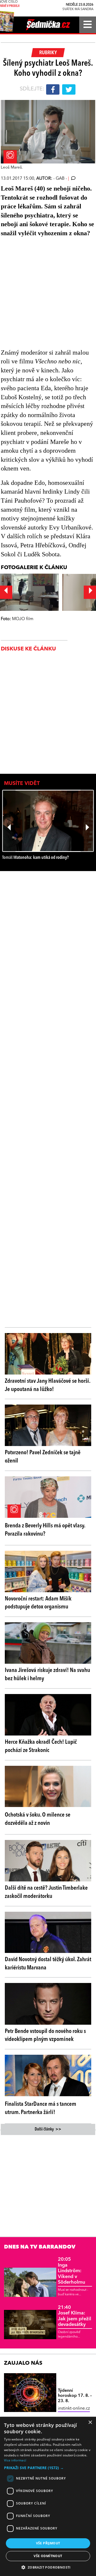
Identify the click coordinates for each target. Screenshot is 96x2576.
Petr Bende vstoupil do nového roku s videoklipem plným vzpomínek (45, 2035)
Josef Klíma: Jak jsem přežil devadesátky (75, 2316)
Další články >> (48, 2129)
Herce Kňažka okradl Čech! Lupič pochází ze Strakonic (41, 1746)
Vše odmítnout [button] (48, 2556)
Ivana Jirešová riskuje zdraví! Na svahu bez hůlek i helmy (47, 1674)
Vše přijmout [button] (48, 2543)
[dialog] (48, 2496)
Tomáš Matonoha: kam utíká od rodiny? (35, 858)
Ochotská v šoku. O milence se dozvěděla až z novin (38, 1819)
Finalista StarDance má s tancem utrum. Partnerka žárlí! (41, 2108)
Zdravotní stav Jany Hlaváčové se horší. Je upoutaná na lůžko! (47, 1385)
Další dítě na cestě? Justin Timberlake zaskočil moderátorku (46, 1892)
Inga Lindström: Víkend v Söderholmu (71, 2271)
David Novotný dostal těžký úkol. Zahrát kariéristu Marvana (48, 1964)
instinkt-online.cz (74, 2409)
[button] (48, 2468)
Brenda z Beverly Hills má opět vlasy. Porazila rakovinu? (45, 1530)
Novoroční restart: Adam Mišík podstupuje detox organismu (38, 1603)
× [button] (90, 2422)
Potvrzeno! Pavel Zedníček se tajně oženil (43, 1457)
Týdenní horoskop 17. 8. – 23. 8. (75, 2396)
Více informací (15, 2460)
